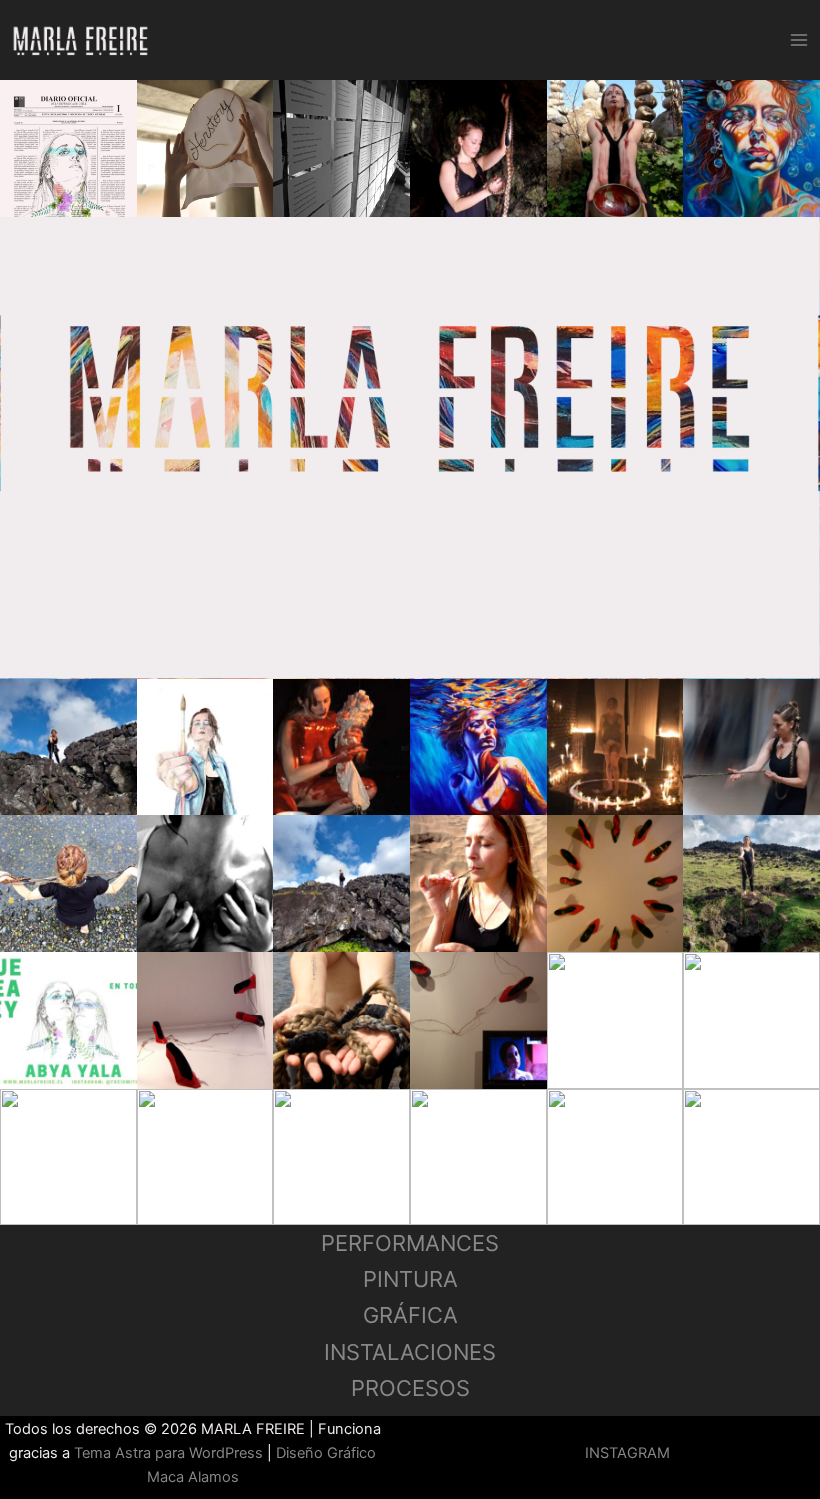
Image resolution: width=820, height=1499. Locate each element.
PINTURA (410, 1279)
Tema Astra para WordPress (168, 1453)
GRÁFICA (410, 1315)
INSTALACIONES (410, 1352)
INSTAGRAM (627, 1453)
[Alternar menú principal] (799, 40)
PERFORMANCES (410, 1243)
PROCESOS (410, 1388)
